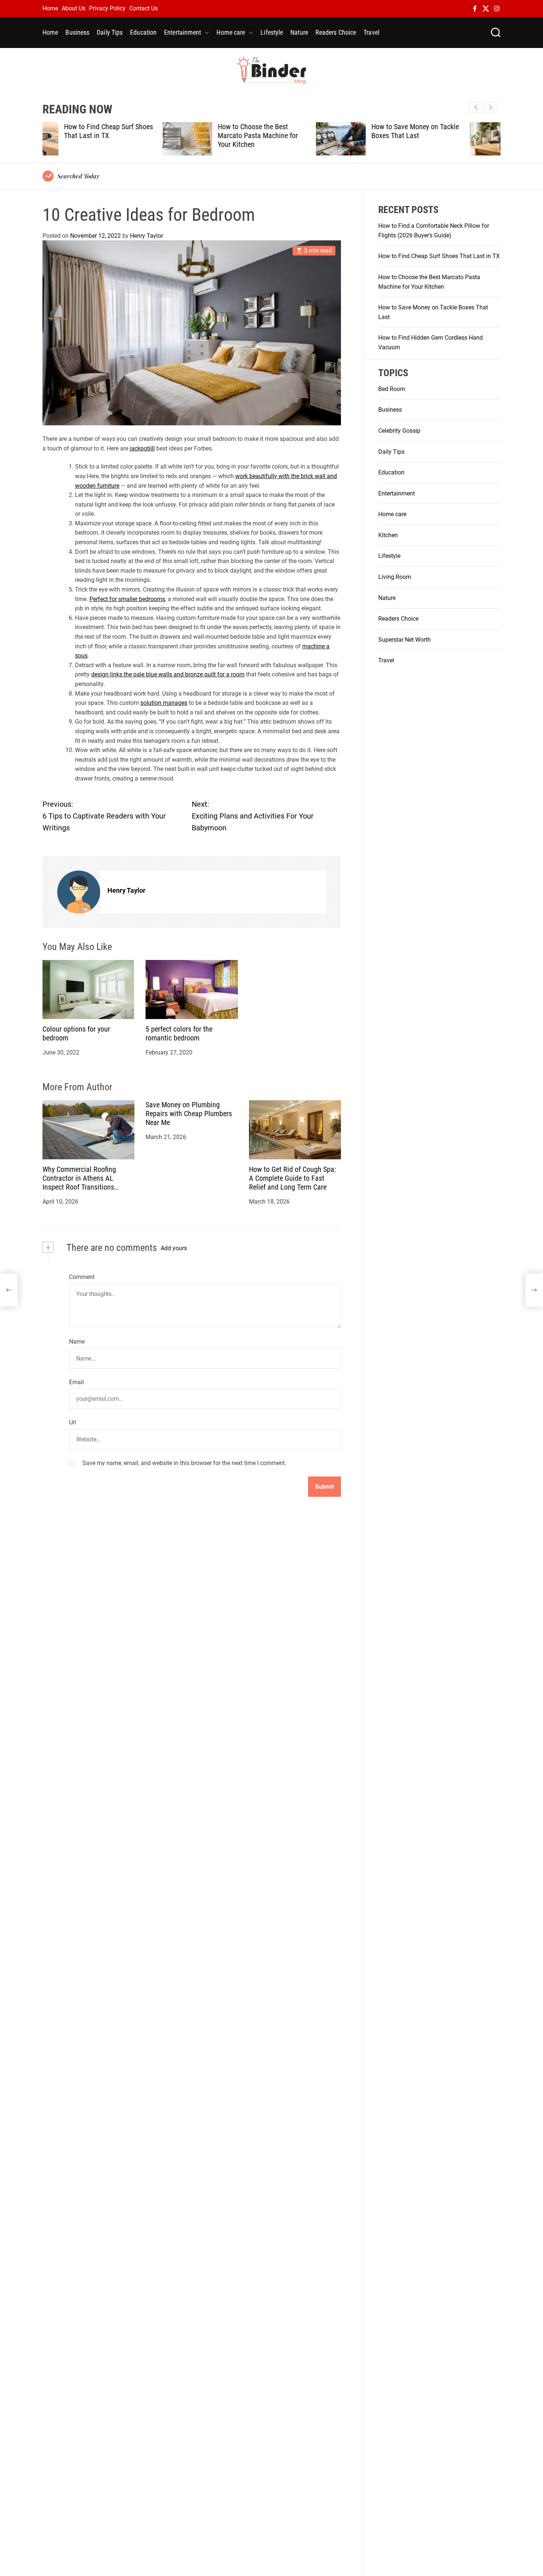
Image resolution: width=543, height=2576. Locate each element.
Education (143, 32)
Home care (231, 32)
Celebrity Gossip (399, 431)
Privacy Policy (107, 8)
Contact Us (144, 8)
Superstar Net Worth (404, 639)
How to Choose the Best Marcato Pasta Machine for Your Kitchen (138, 136)
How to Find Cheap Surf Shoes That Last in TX (439, 256)
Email (76, 1382)
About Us (74, 8)
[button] (490, 107)
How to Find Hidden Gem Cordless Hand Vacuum (442, 131)
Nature (299, 32)
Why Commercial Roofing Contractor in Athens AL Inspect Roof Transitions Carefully (79, 1183)
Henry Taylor (146, 235)
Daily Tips (110, 32)
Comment (82, 1277)
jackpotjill (142, 448)
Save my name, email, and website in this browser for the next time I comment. (184, 1463)
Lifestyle (272, 32)
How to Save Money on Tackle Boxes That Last (295, 131)
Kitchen (388, 535)
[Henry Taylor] (79, 892)
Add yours (174, 1248)
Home (50, 8)
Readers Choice (336, 32)
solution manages (164, 703)
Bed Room (392, 389)
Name (77, 1342)
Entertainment (182, 32)
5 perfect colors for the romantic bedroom (179, 1033)
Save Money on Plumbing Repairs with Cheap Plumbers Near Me (189, 1114)
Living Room (395, 577)
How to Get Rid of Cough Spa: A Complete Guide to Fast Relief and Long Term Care (293, 1178)
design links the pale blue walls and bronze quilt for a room (168, 674)
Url (73, 1422)
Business (77, 32)
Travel (371, 32)
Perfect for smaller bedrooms (127, 599)
